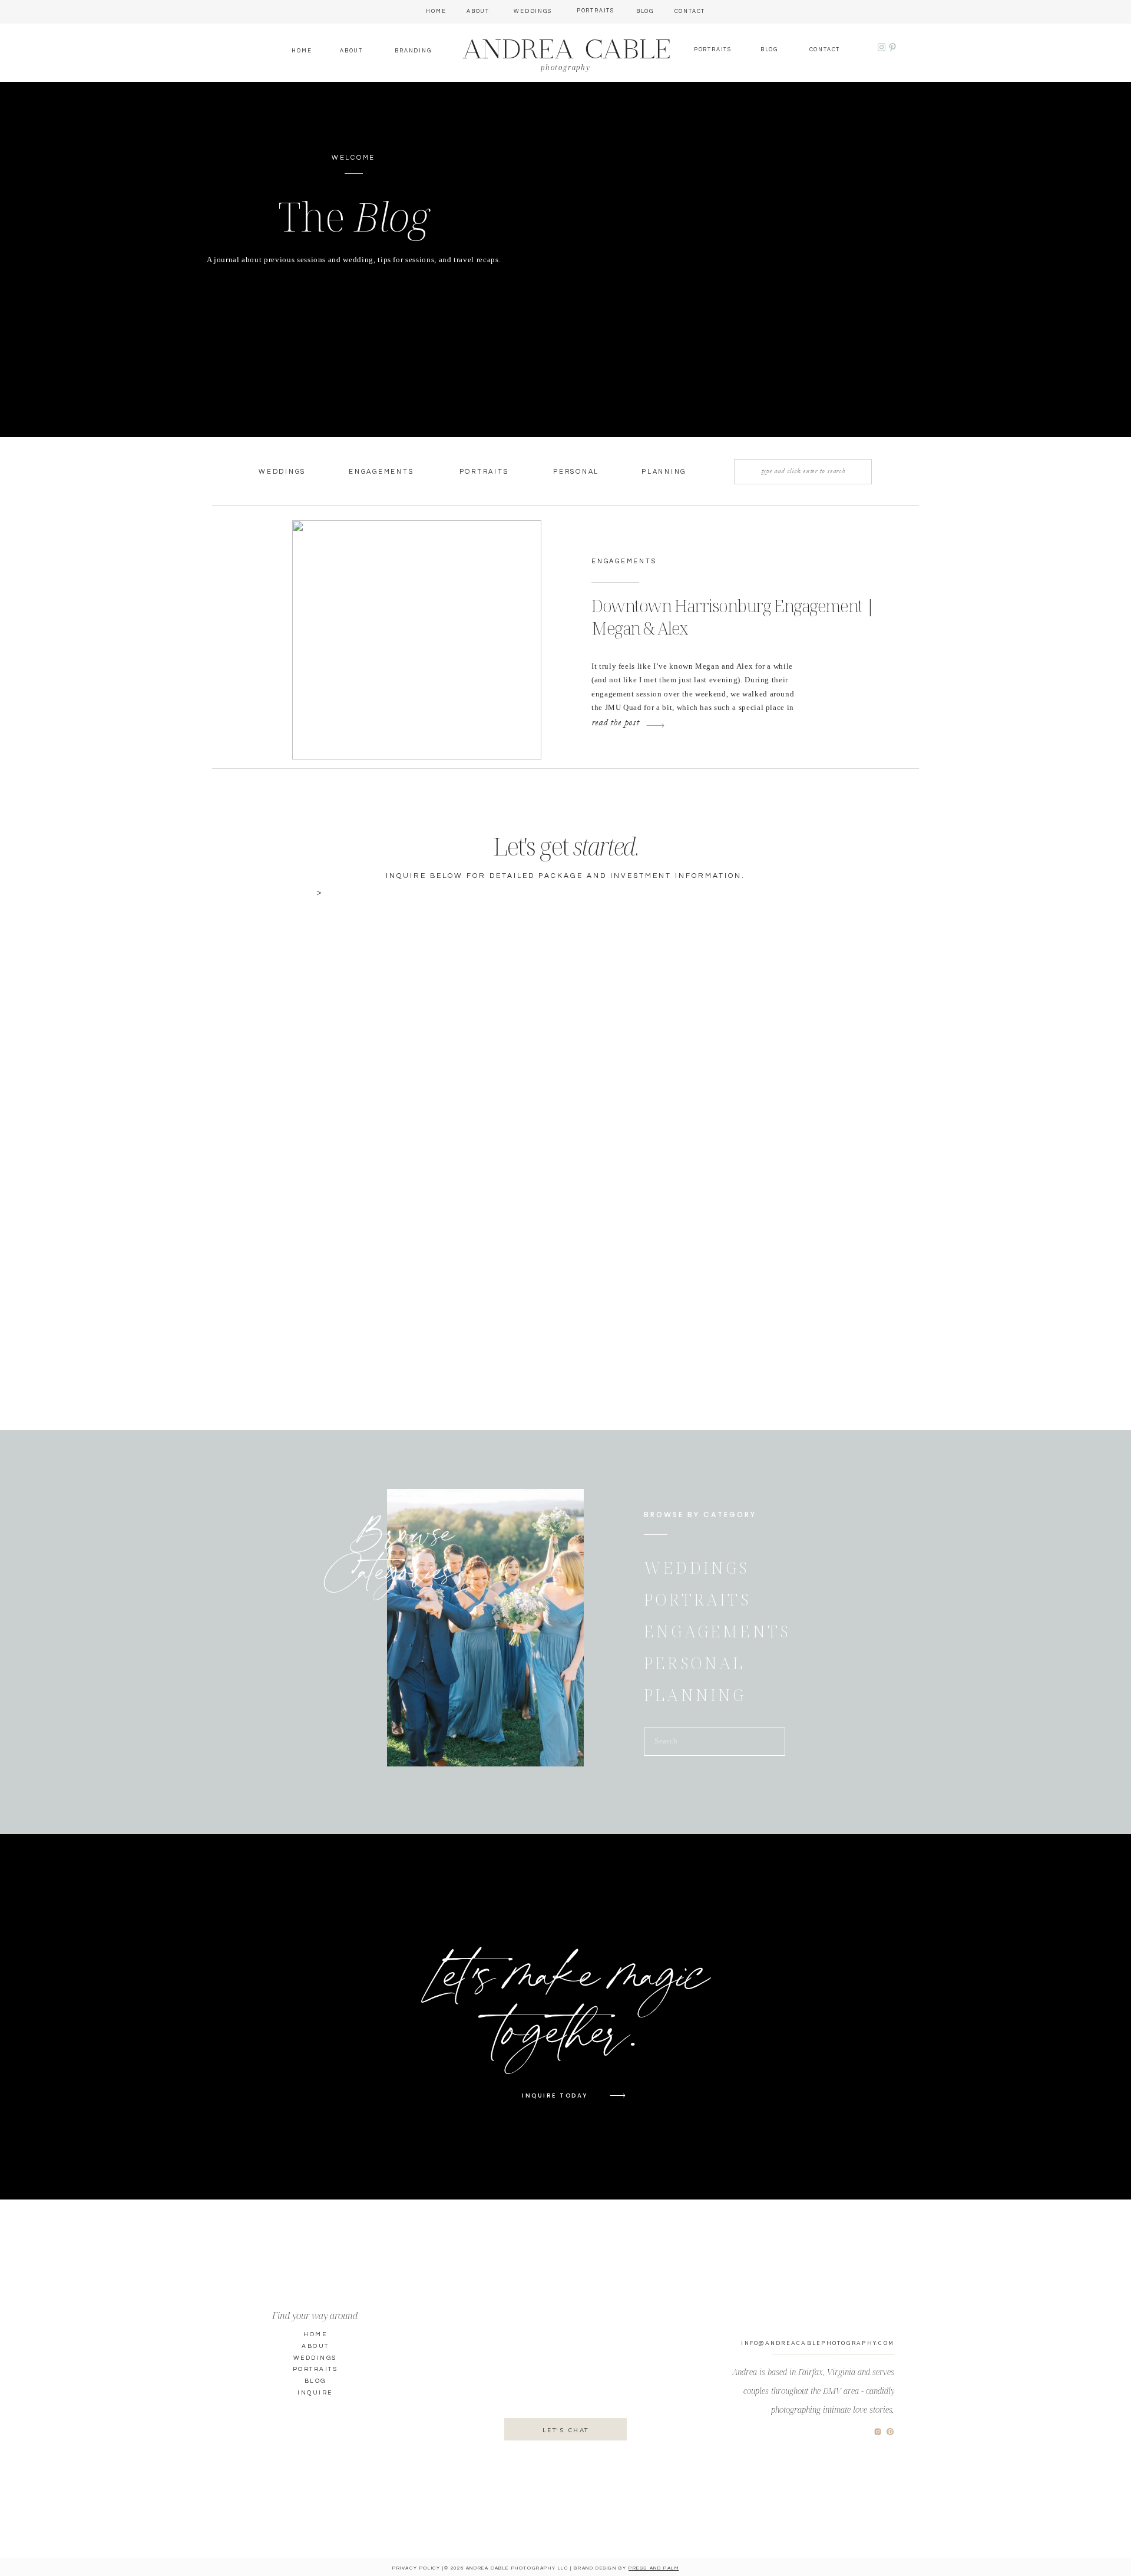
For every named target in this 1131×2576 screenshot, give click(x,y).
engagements (624, 561)
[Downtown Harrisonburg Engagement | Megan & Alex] (417, 640)
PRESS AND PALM (654, 2568)
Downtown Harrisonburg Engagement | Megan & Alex (733, 617)
